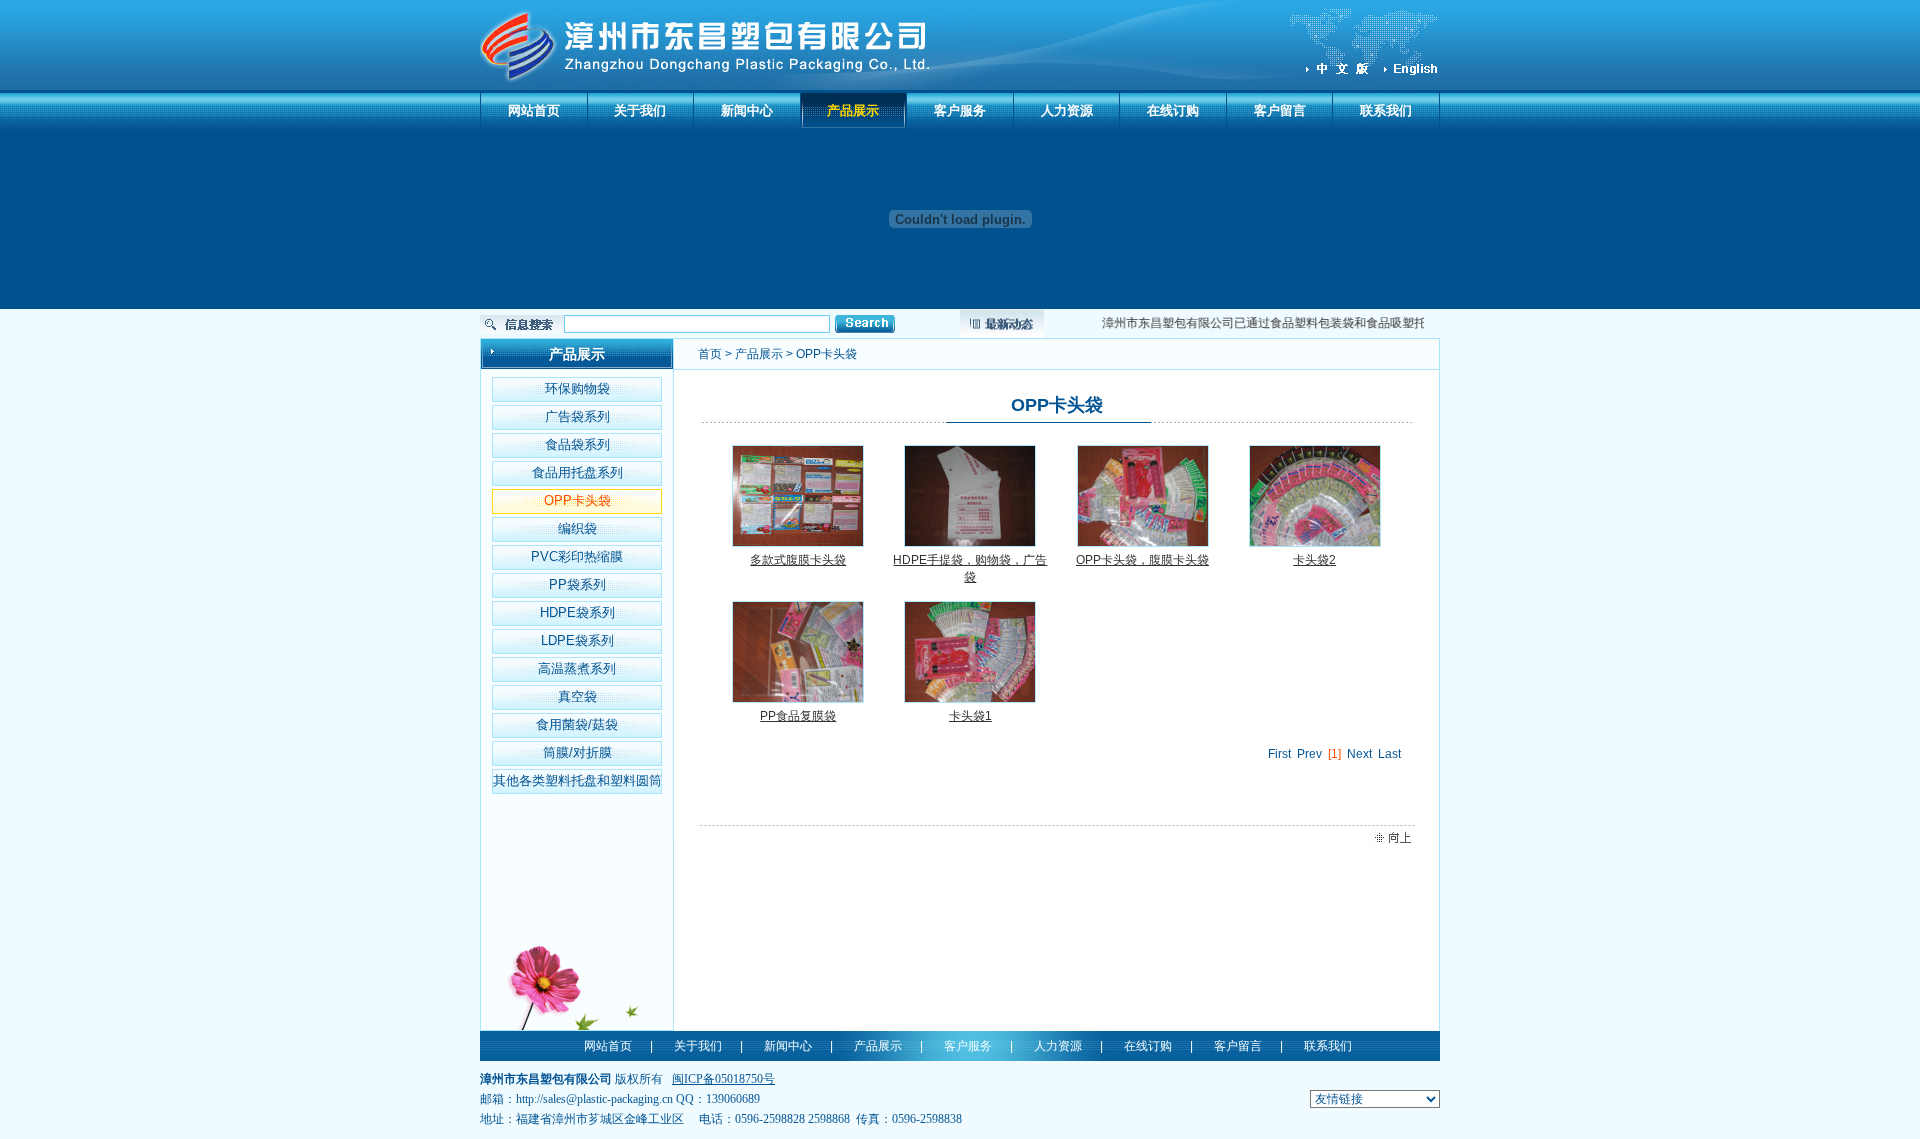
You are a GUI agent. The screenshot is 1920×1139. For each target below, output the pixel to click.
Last (1389, 754)
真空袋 (577, 696)
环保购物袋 (577, 388)
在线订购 (1173, 110)
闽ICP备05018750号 (723, 1079)
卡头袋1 (970, 716)
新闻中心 (747, 110)
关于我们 (640, 110)
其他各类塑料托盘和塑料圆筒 (577, 780)
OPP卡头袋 (577, 500)
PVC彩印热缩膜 (577, 556)
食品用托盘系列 (577, 472)
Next (1359, 754)
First (1279, 754)
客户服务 (960, 110)
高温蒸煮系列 (577, 668)
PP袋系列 (577, 584)
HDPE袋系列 (577, 612)
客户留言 (1280, 110)
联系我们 (1386, 110)
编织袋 (577, 528)
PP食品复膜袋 (798, 716)
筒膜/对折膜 (577, 752)
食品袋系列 (577, 444)
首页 (710, 354)
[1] (1334, 754)
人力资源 (1067, 110)
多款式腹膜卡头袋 (798, 560)
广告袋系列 (577, 416)
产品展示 (853, 110)
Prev (1309, 754)
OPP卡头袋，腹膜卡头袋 (1142, 560)
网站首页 (534, 110)
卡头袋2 (1314, 560)
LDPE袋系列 (577, 640)
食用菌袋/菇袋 (577, 724)
